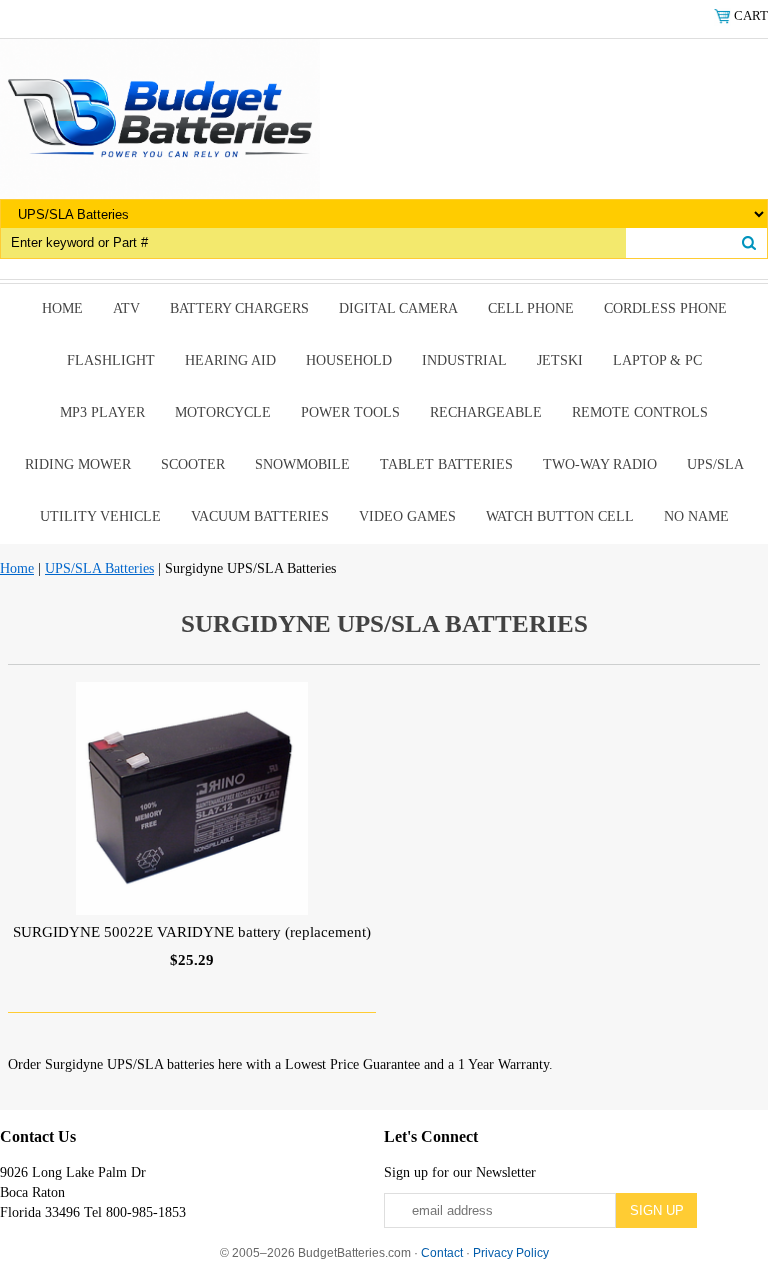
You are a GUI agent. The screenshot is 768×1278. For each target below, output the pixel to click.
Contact (442, 1253)
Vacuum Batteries (260, 516)
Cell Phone (531, 308)
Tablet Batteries (446, 464)
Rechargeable (486, 412)
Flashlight (111, 360)
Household (349, 360)
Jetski (560, 360)
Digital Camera (398, 308)
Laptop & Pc (657, 360)
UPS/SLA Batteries (99, 568)
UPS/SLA (715, 464)
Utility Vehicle (100, 516)
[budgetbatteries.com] (160, 117)
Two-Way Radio (600, 464)
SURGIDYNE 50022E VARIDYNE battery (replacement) (192, 932)
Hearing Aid (230, 360)
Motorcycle (223, 412)
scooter (193, 464)
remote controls (640, 412)
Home (62, 308)
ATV (126, 308)
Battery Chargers (239, 308)
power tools (350, 412)
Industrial (464, 360)
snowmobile (302, 464)
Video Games (407, 516)
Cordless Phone (665, 308)
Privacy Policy (511, 1253)
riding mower (78, 464)
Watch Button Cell (560, 516)
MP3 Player (102, 412)
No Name (696, 516)
